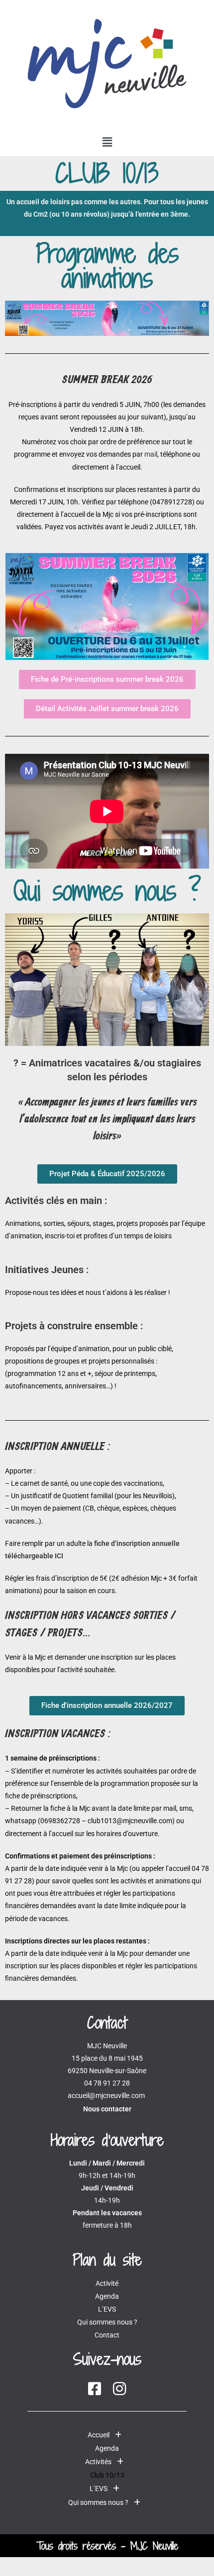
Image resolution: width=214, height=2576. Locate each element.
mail (151, 454)
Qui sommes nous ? (107, 2322)
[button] (107, 142)
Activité (107, 2283)
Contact (107, 2335)
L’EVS (107, 2309)
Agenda (107, 2296)
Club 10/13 (107, 2475)
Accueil (99, 2435)
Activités (98, 2462)
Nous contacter (107, 2109)
